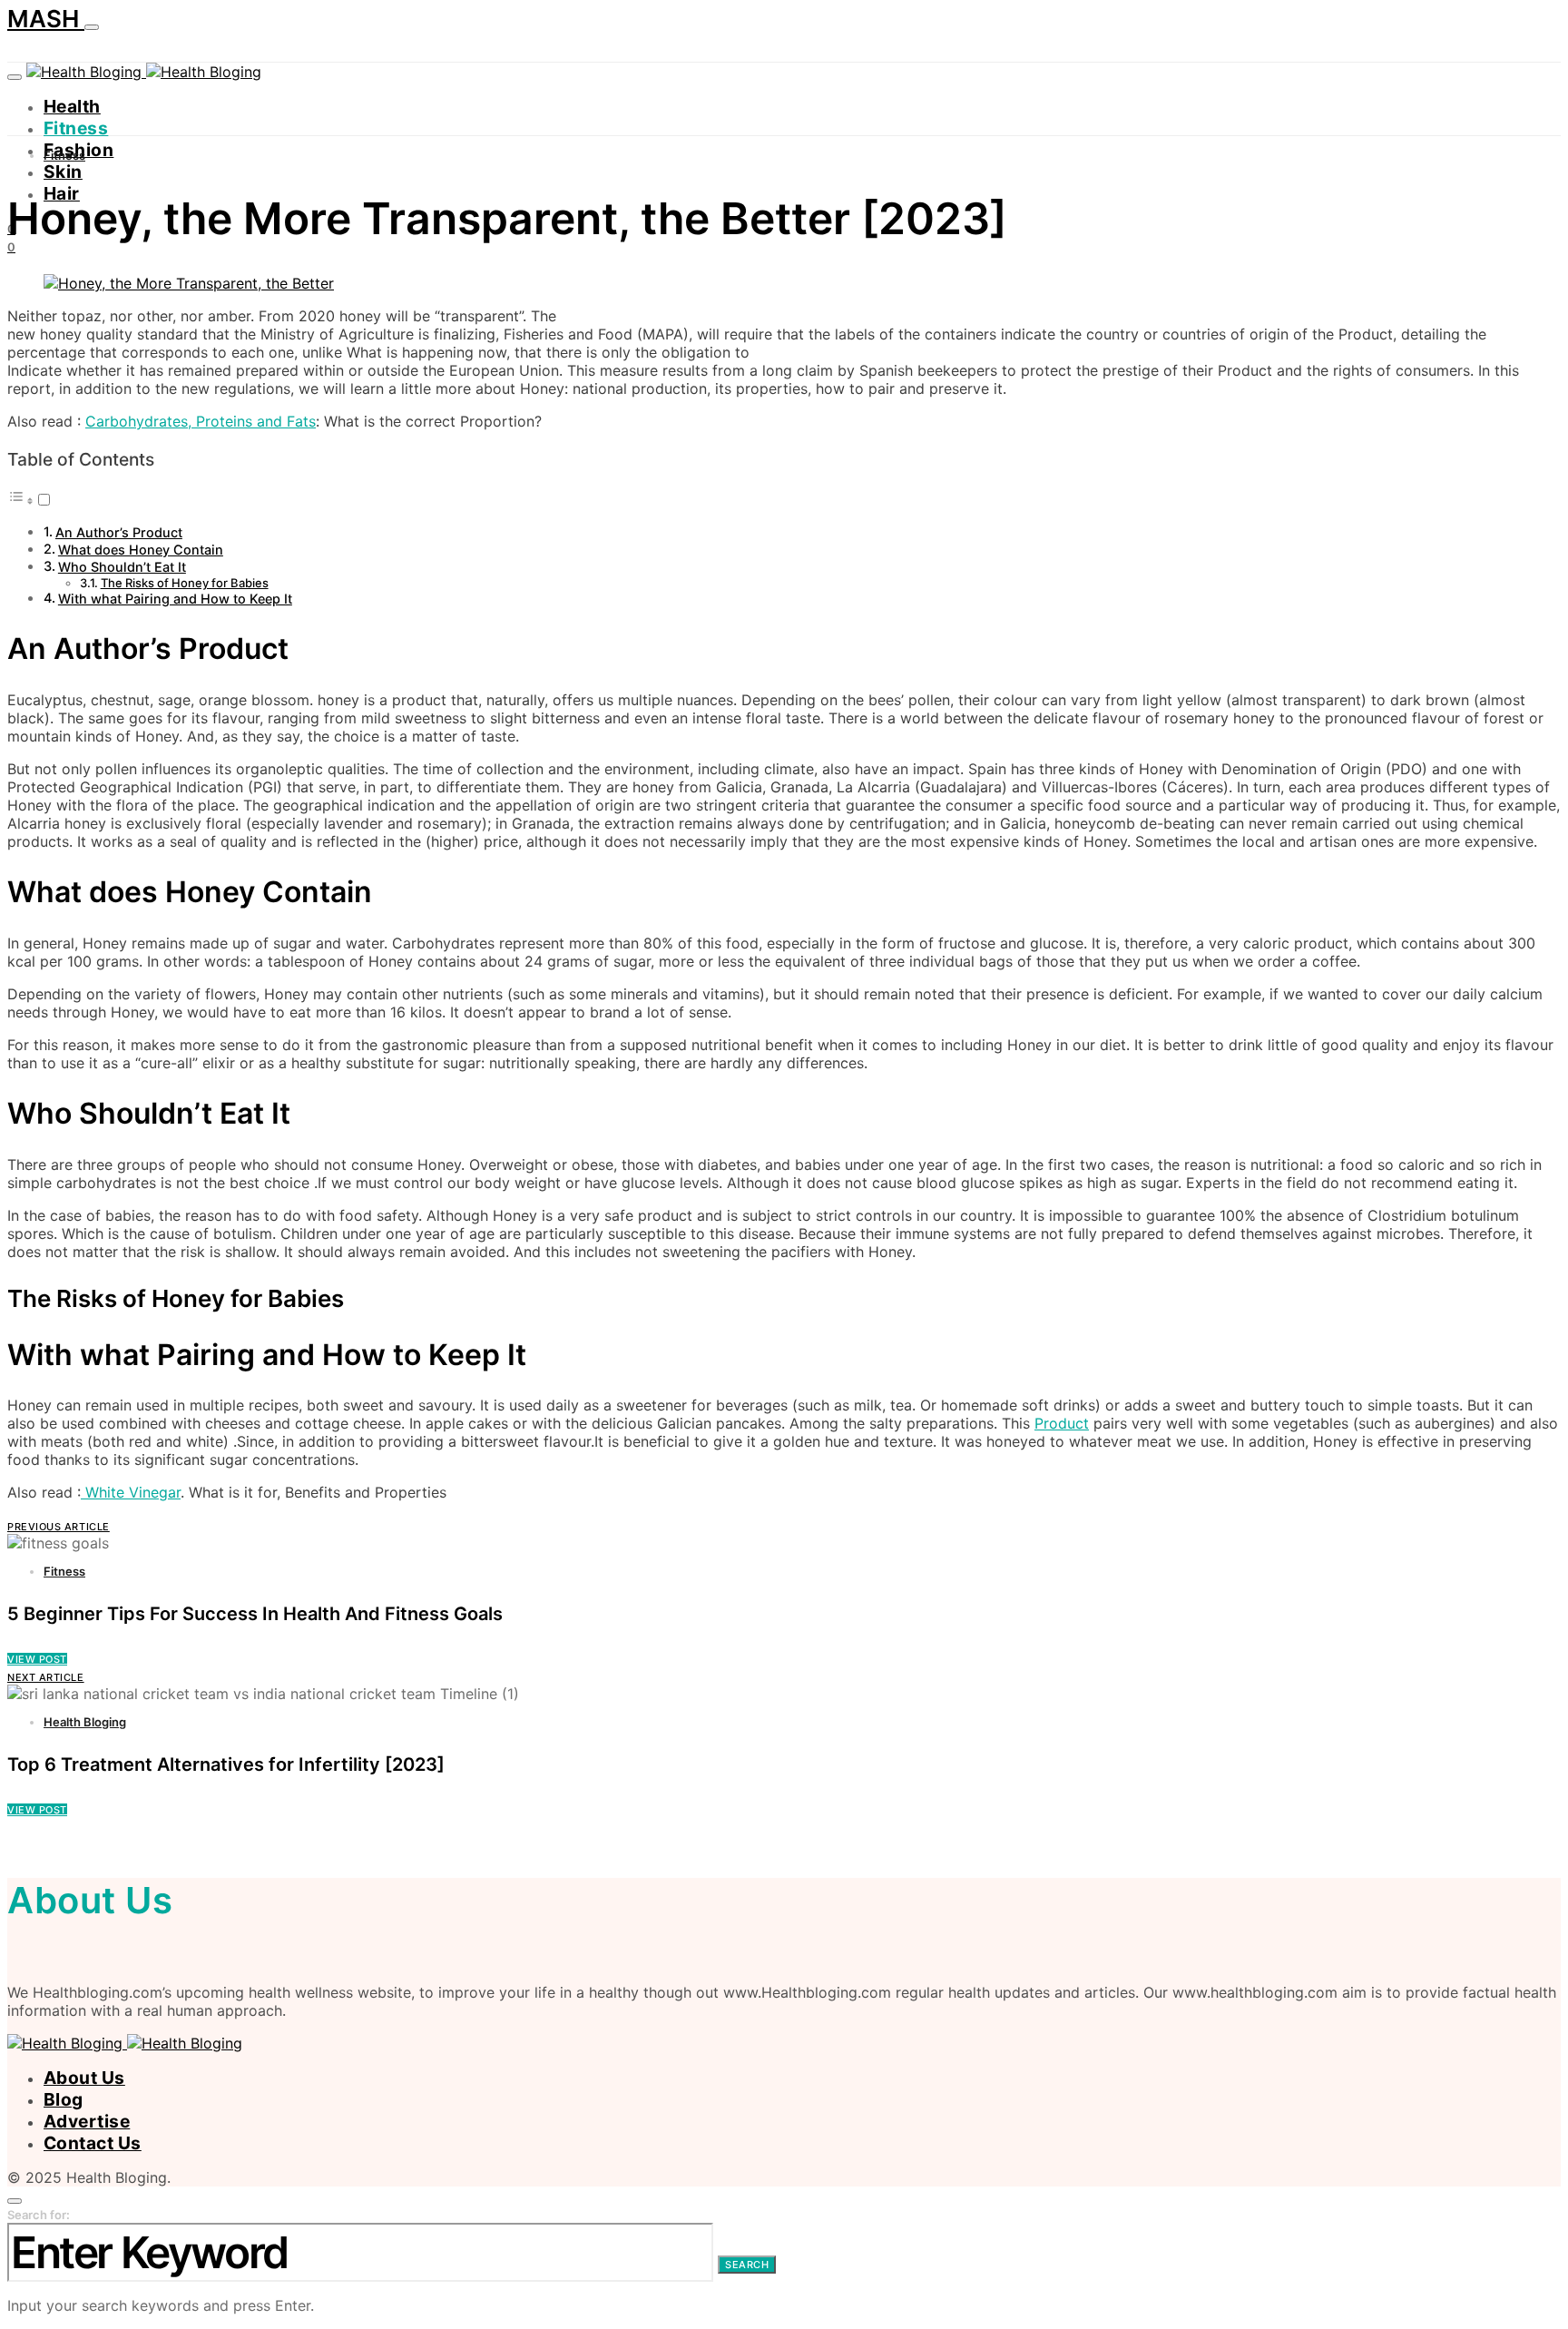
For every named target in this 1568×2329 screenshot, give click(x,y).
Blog (64, 2099)
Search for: (39, 2215)
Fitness (76, 128)
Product (1062, 1423)
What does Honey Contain (141, 550)
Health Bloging (85, 1722)
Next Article (46, 1677)
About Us (84, 2078)
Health (72, 106)
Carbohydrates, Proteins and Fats (201, 421)
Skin (63, 172)
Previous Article (59, 1527)
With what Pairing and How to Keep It (175, 599)
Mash (46, 19)
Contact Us (93, 2143)
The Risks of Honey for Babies (185, 583)
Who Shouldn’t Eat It (122, 567)
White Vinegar (131, 1492)
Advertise (87, 2121)
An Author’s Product (119, 532)
